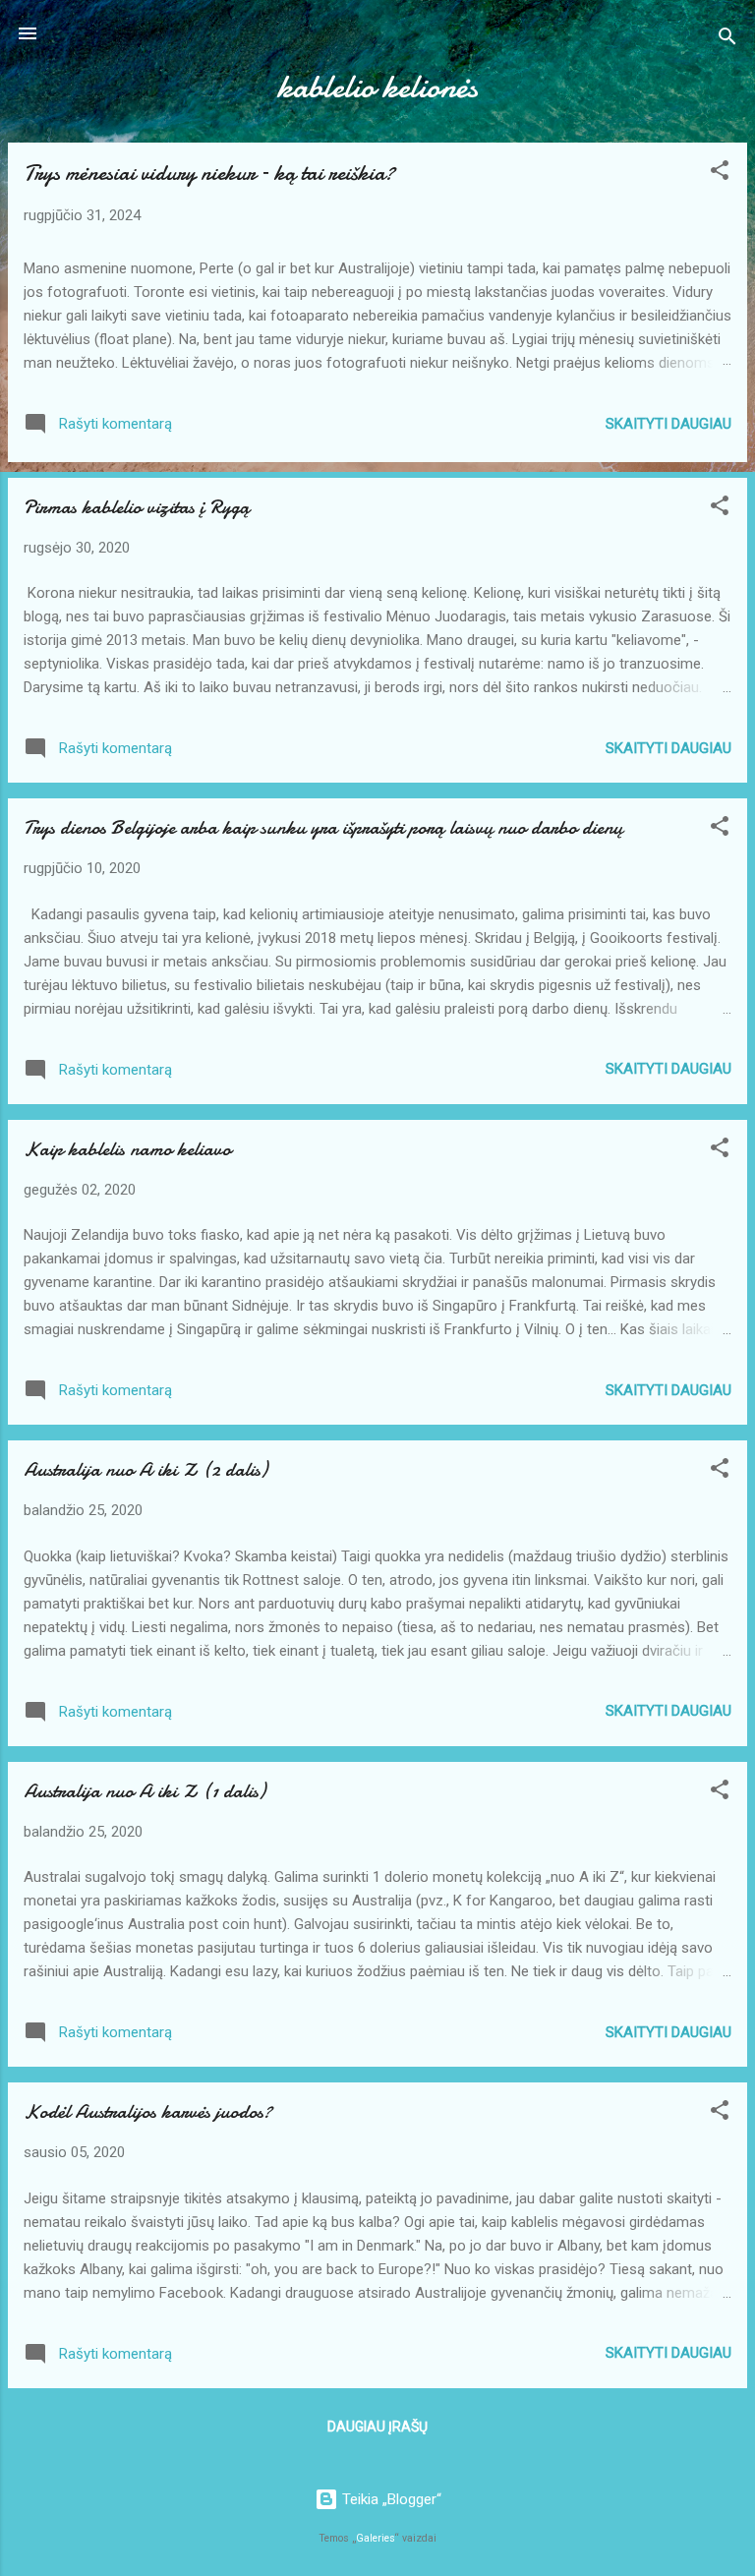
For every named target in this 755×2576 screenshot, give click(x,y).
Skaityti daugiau (668, 424)
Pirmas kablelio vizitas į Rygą (137, 507)
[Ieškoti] (727, 40)
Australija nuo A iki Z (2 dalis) (145, 1469)
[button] (720, 174)
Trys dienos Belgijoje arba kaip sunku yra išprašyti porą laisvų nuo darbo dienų (323, 827)
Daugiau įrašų (377, 2427)
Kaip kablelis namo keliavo (127, 1149)
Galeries (376, 2538)
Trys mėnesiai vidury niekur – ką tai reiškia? (209, 173)
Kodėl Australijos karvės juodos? (148, 2111)
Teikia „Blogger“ (390, 2499)
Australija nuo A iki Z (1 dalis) (145, 1791)
